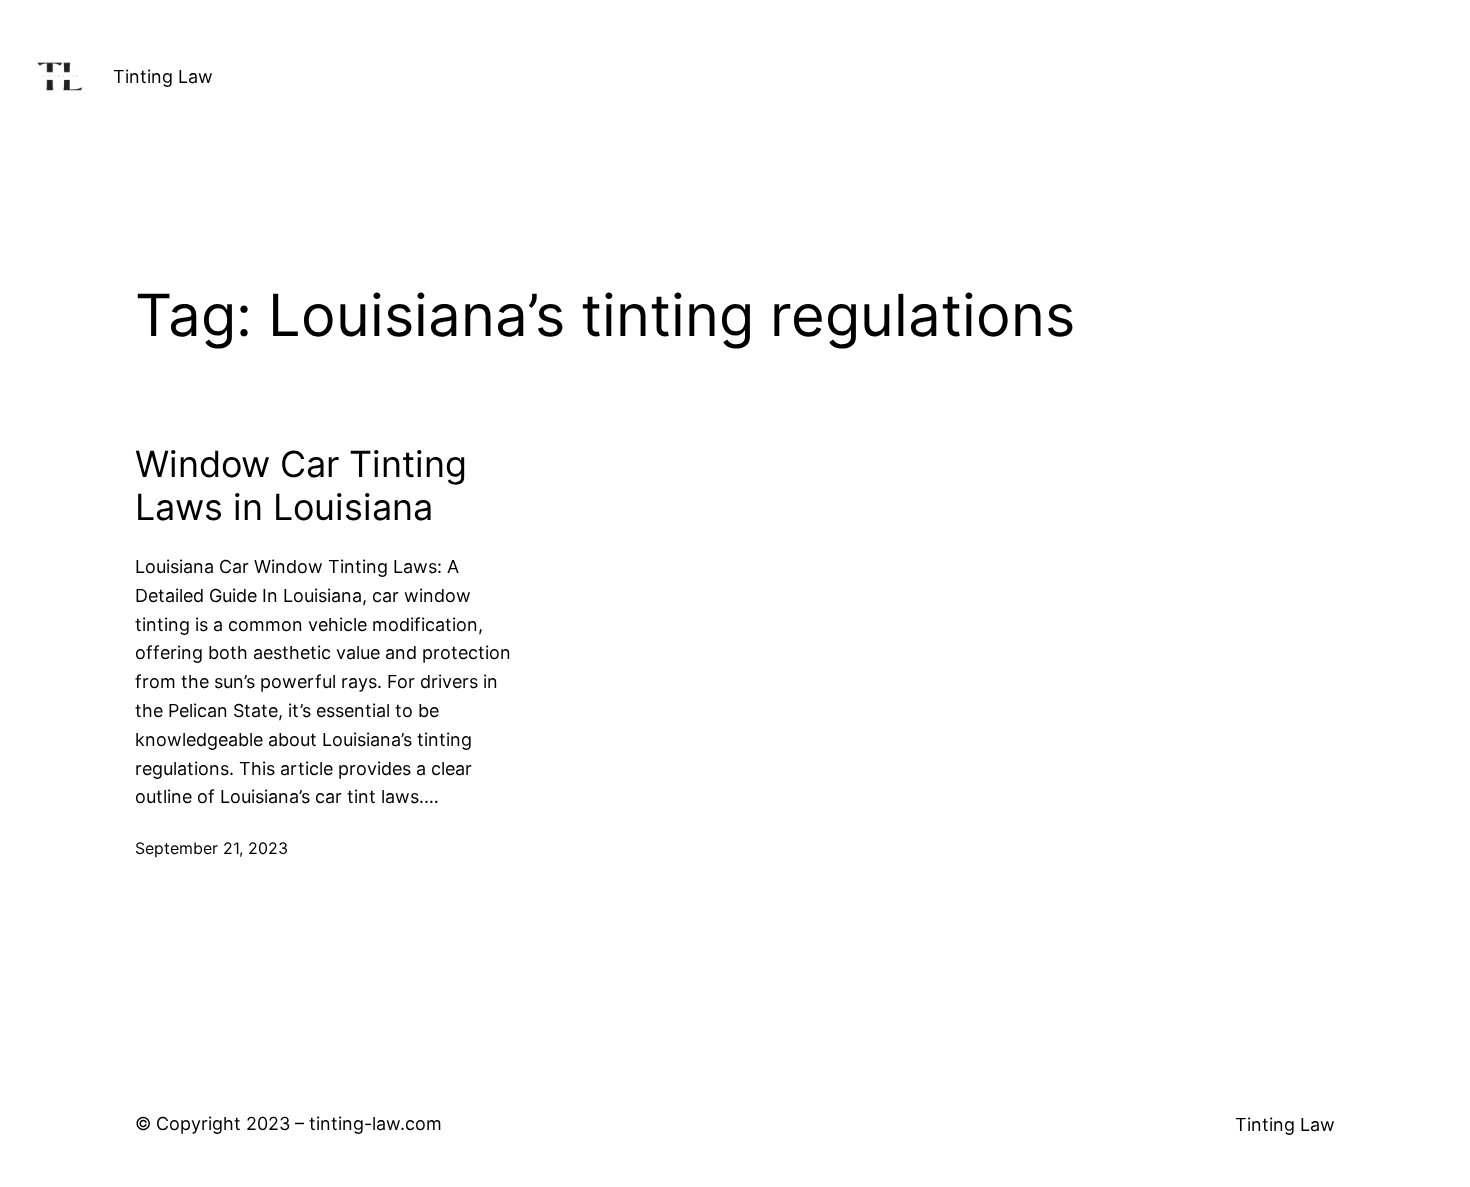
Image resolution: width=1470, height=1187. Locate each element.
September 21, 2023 (211, 848)
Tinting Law (163, 76)
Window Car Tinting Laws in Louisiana (301, 486)
